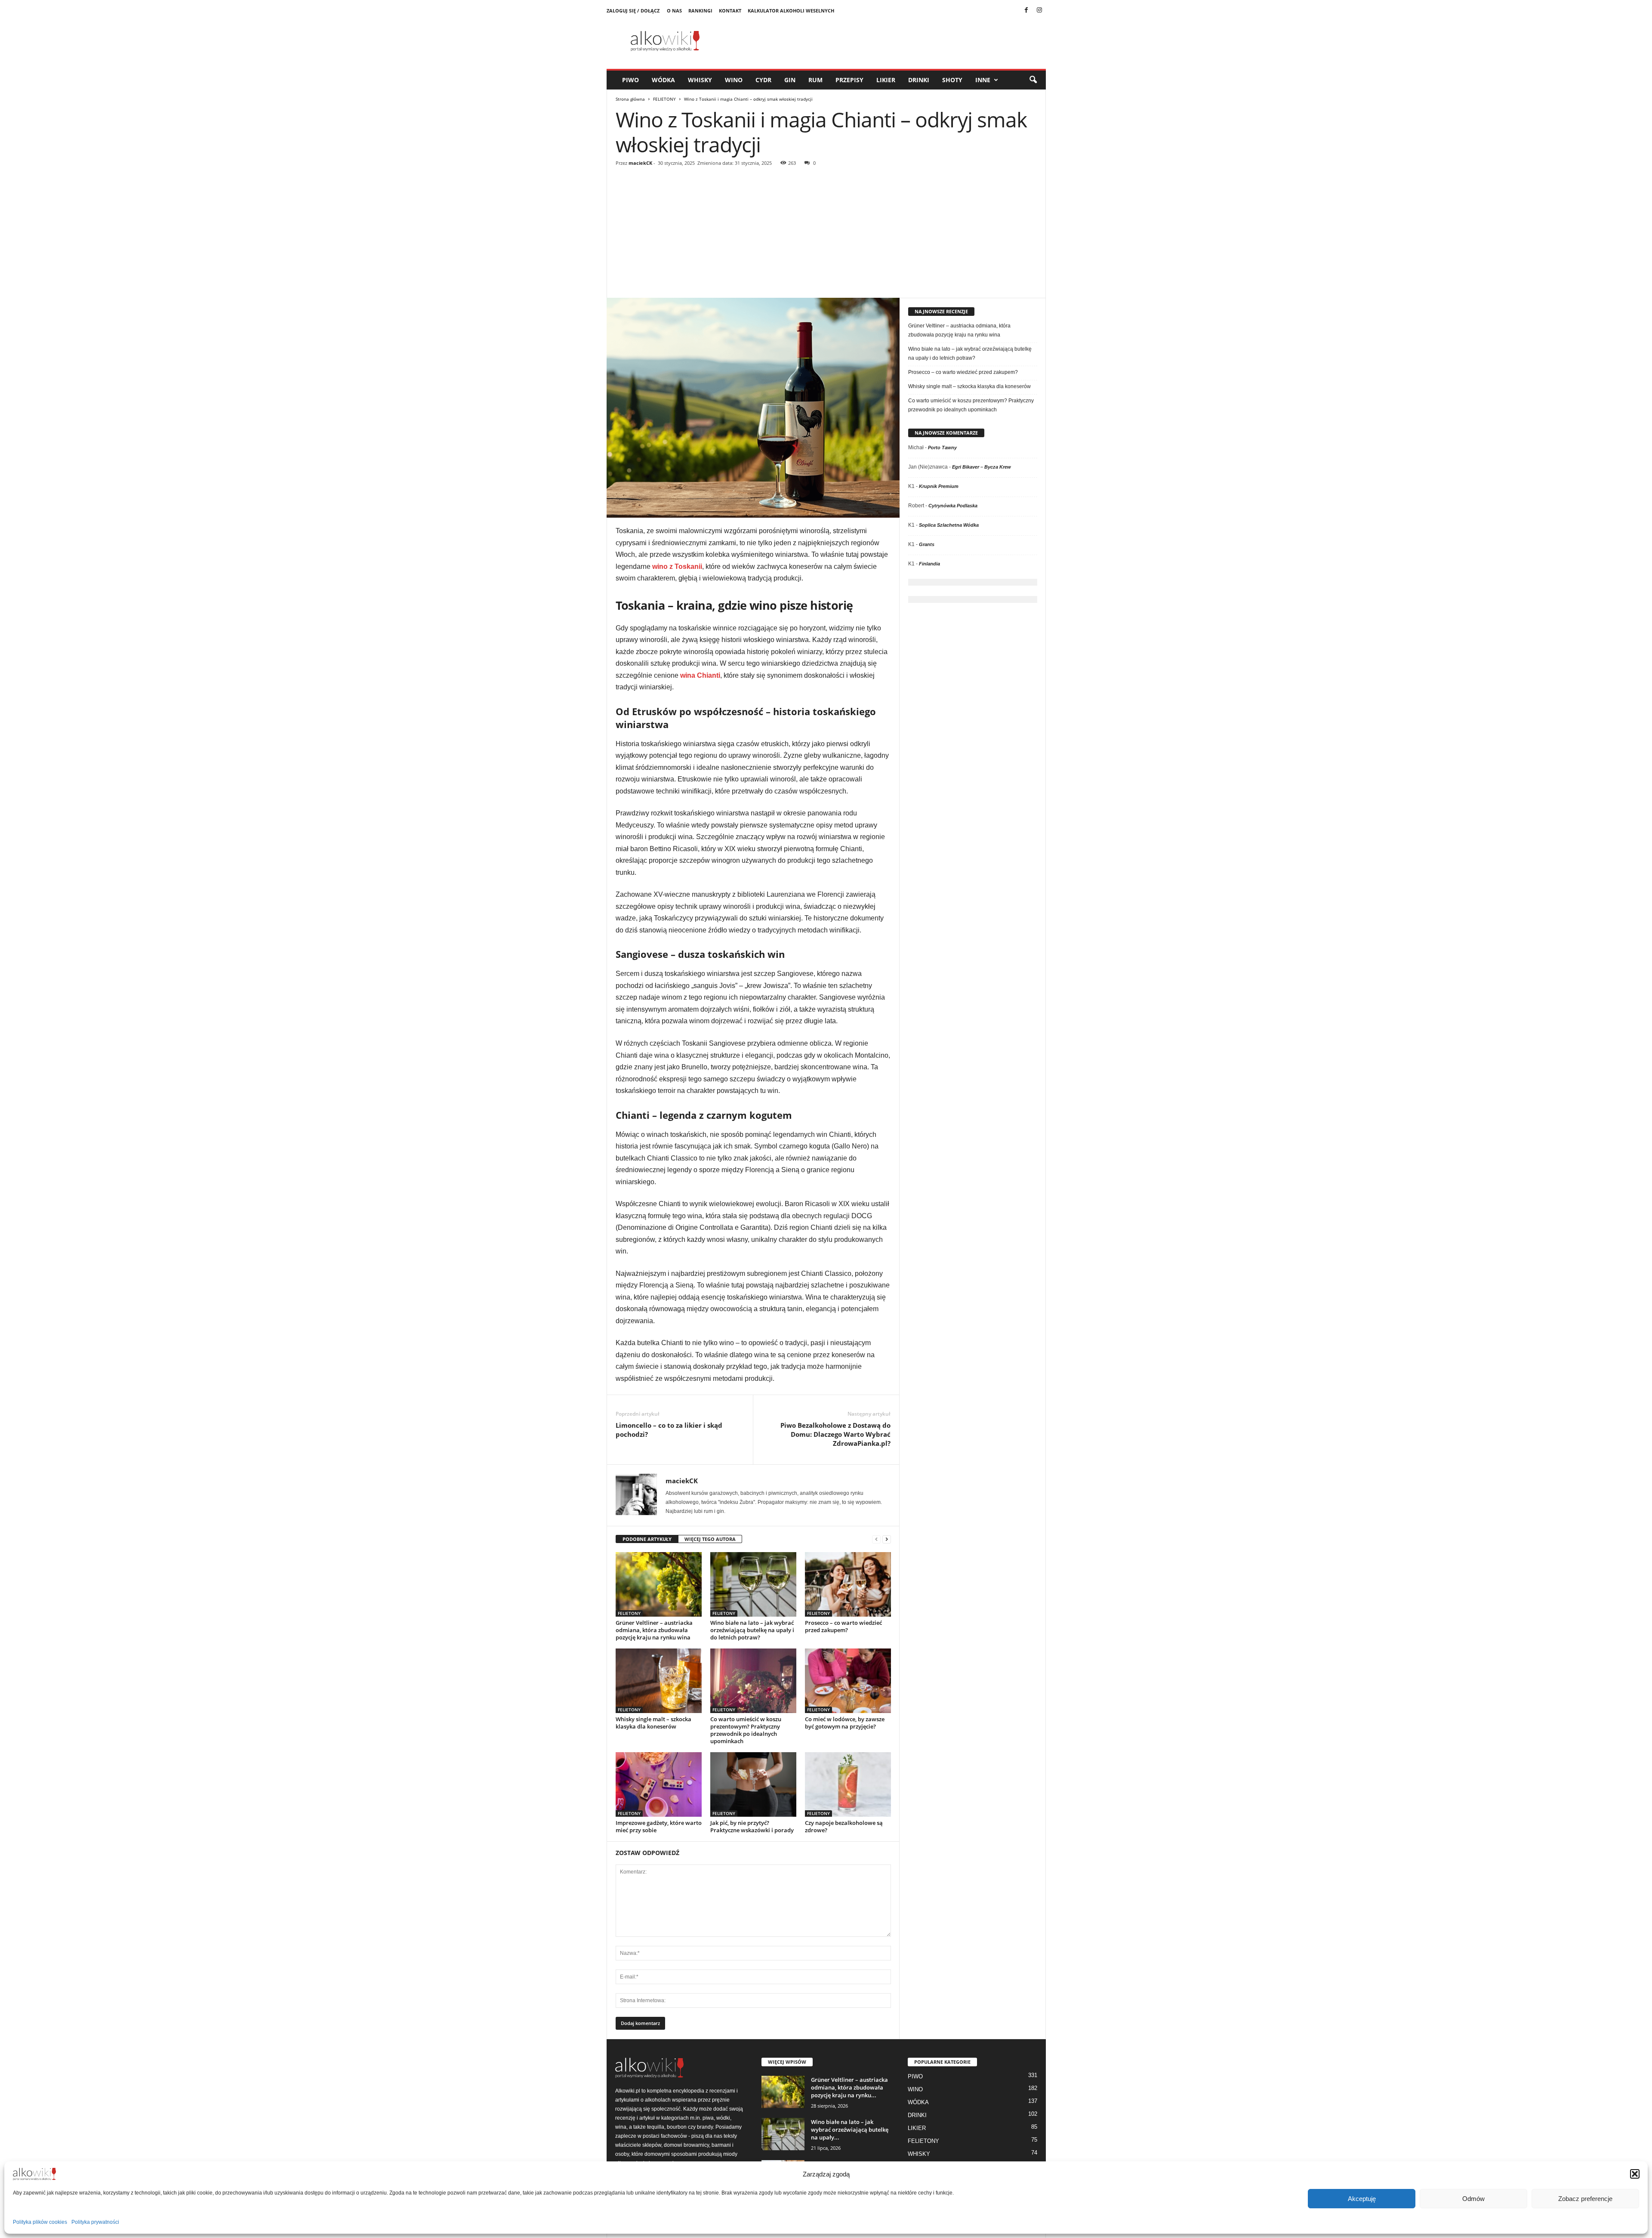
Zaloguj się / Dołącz (633, 11)
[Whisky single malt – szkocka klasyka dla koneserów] (659, 1681)
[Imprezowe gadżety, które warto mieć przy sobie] (659, 1784)
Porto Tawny (942, 448)
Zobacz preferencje (1585, 2199)
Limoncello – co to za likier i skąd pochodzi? (669, 1430)
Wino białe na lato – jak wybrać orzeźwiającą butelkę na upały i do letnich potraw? (752, 1630)
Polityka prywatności (95, 2222)
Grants (927, 544)
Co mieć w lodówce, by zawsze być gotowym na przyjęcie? (845, 1723)
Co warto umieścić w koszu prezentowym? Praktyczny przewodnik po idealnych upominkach (746, 1730)
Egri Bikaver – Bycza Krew (982, 467)
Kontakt (730, 11)
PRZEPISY (849, 80)
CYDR (763, 80)
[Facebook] (1026, 11)
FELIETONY (664, 99)
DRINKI (919, 80)
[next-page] (887, 1539)
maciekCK (640, 163)
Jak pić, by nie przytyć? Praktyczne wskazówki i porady (752, 1826)
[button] (1635, 2174)
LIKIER (886, 80)
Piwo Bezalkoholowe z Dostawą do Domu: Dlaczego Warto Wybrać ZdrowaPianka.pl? (835, 1434)
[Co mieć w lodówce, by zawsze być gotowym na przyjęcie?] (848, 1681)
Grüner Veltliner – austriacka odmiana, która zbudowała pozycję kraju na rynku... (849, 2087)
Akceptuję (1362, 2199)
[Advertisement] (826, 233)
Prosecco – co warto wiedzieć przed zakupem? (843, 1626)
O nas (674, 11)
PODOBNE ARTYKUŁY (647, 1539)
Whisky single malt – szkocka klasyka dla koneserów (653, 1723)
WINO (734, 80)
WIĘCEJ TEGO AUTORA (710, 1539)
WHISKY (700, 80)
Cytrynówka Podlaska (953, 506)
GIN (790, 80)
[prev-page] (876, 1539)
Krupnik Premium (939, 486)
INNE (983, 80)
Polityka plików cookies (40, 2222)
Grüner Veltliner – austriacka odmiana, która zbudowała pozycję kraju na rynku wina (654, 1630)
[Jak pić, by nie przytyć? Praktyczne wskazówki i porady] (753, 1784)
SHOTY (952, 80)
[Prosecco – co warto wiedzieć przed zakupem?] (848, 1584)
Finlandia (929, 564)
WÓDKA (663, 80)
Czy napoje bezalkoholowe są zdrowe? (844, 1826)
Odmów (1473, 2199)
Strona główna (630, 99)
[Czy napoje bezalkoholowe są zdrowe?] (848, 1784)
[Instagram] (1039, 11)
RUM (815, 80)
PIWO (630, 80)
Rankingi (700, 11)
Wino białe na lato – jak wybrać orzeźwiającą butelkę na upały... (850, 2130)
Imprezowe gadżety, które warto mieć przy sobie (659, 1826)
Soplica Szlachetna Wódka (949, 525)
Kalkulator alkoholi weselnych (791, 11)
